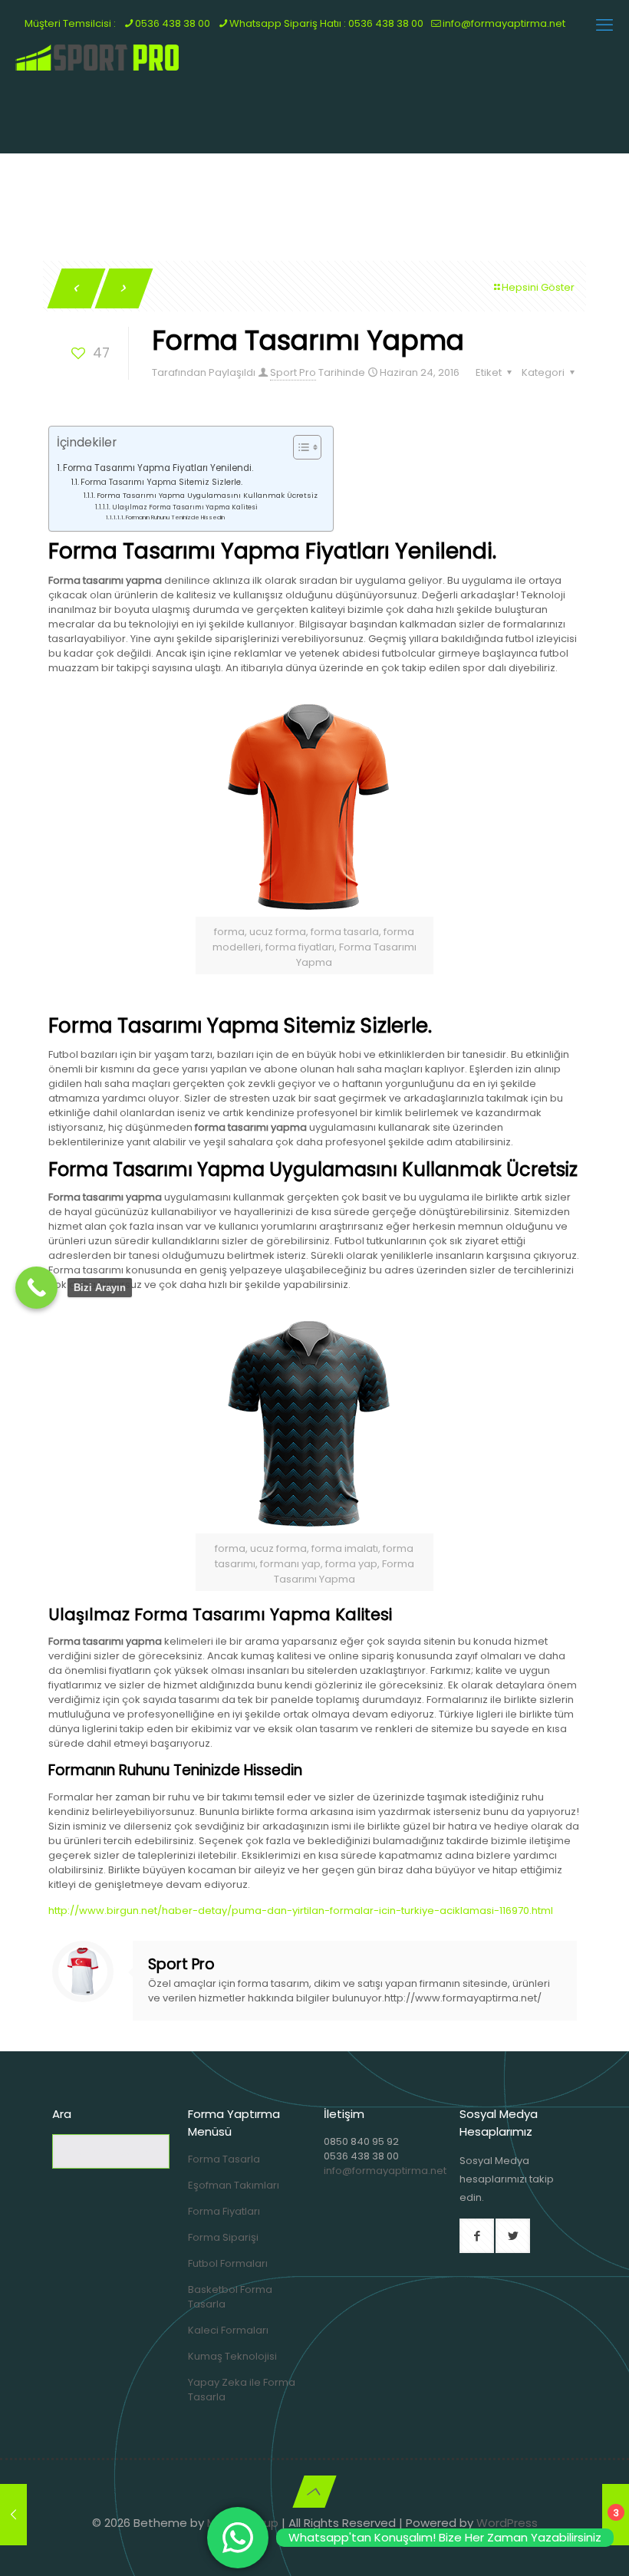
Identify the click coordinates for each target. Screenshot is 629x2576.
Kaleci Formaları (228, 2330)
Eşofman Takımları (234, 2185)
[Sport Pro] (98, 58)
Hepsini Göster (538, 287)
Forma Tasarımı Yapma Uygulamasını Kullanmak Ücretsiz (207, 495)
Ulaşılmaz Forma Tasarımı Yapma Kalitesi (185, 507)
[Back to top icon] (314, 2492)
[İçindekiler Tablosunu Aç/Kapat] (300, 447)
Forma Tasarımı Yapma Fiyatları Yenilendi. (158, 468)
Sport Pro (293, 372)
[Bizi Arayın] (36, 1288)
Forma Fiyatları (224, 2211)
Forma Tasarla (224, 2159)
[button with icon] (477, 2236)
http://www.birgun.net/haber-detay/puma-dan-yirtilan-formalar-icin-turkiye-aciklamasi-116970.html (301, 1911)
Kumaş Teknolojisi (232, 2356)
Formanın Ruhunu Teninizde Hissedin (175, 517)
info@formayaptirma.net (385, 2171)
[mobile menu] (604, 25)
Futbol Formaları (228, 2263)
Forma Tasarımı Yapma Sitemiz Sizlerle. (161, 482)
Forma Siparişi (223, 2237)
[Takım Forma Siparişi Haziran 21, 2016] (13, 2515)
